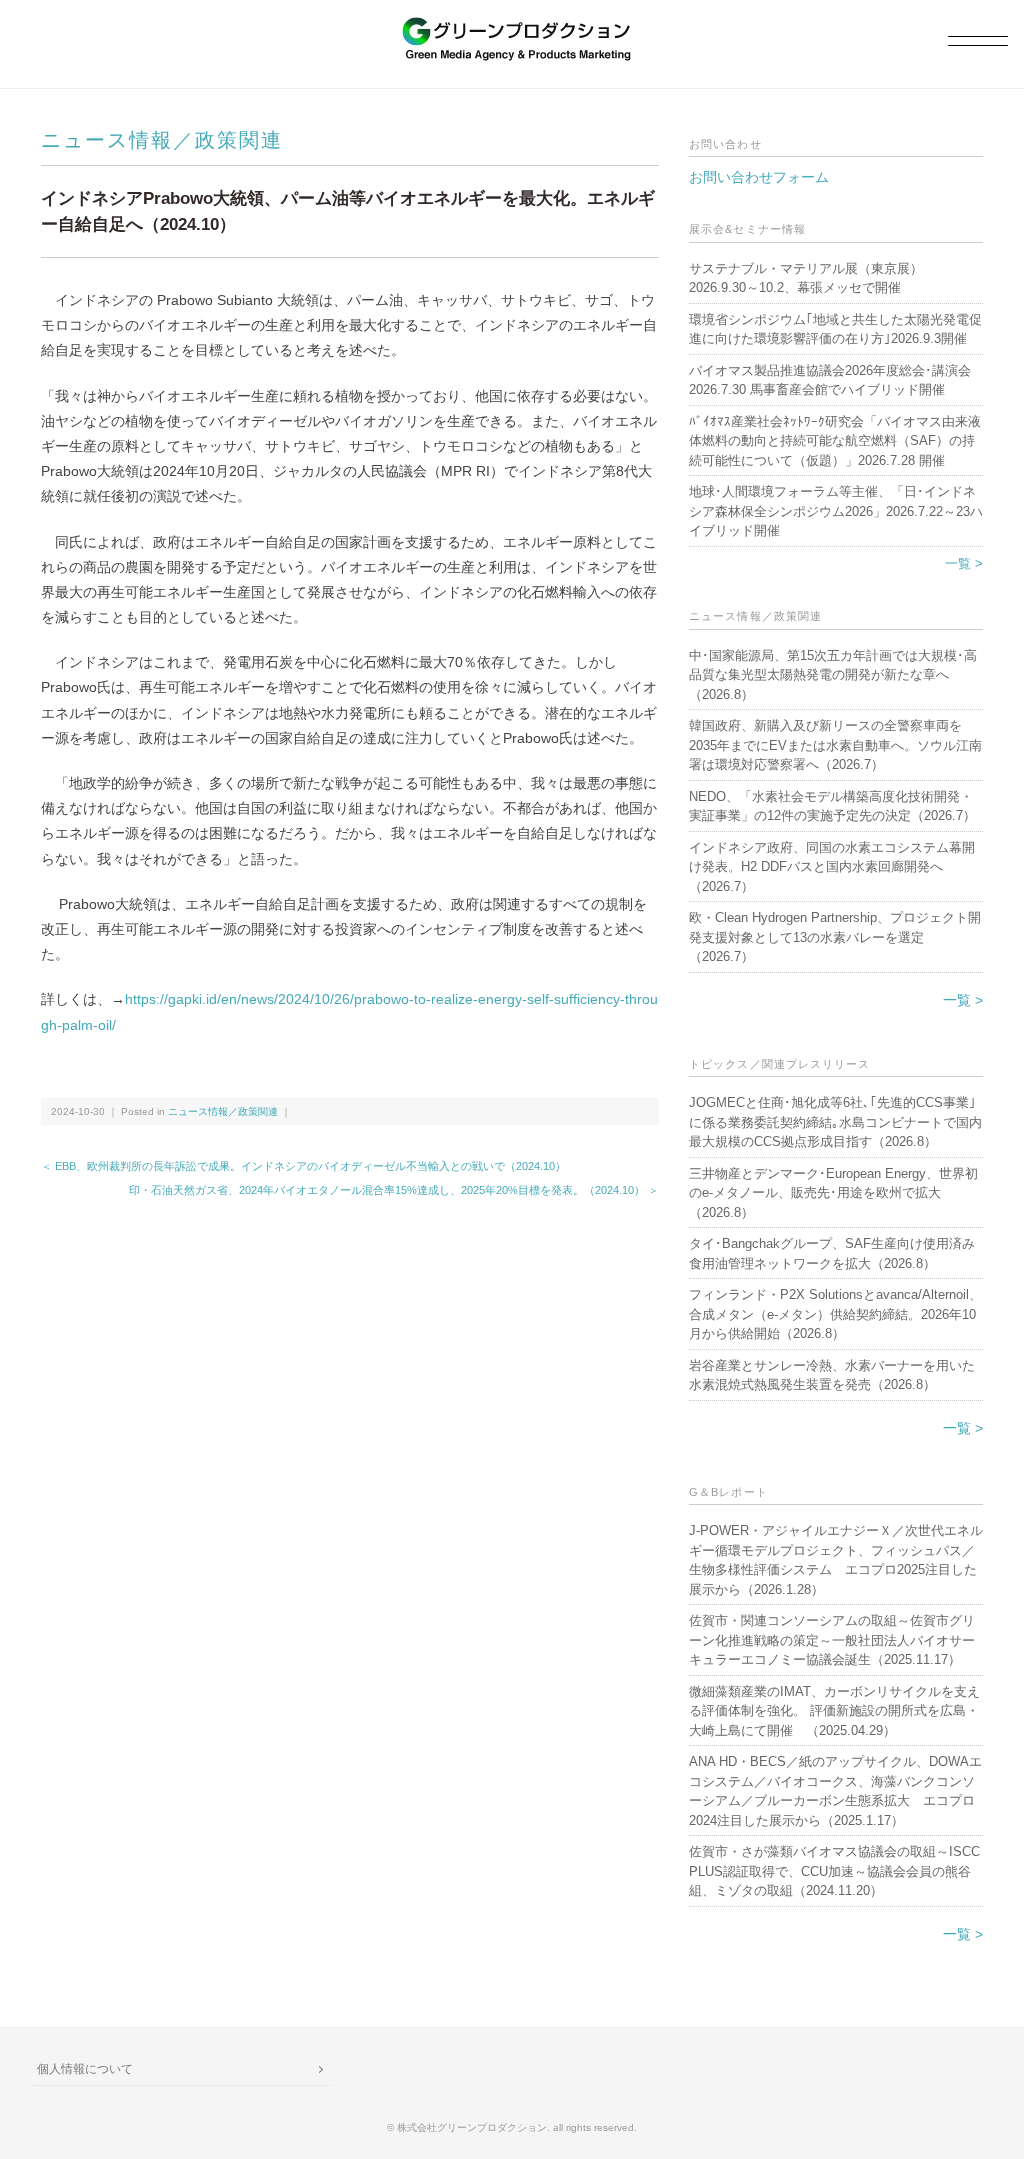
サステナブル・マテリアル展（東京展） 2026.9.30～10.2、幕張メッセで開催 (812, 278)
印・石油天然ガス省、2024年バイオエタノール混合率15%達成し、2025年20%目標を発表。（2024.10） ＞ (394, 1190)
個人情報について (85, 2069)
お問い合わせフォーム (759, 177)
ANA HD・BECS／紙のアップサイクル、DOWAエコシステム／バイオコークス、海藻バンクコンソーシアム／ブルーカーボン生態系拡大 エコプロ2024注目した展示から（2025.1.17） (835, 1791)
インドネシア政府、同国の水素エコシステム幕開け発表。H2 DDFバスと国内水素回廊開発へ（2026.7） (832, 867)
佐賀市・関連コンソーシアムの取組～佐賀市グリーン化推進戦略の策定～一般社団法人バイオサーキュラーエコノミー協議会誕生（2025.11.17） (832, 1640)
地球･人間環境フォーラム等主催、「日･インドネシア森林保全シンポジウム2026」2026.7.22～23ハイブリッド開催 (836, 511)
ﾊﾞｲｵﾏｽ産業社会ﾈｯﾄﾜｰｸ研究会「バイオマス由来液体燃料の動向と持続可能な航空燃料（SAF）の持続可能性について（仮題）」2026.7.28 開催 (835, 441)
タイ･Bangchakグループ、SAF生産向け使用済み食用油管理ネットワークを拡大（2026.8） (832, 1253)
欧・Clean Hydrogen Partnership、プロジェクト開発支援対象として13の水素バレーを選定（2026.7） (835, 937)
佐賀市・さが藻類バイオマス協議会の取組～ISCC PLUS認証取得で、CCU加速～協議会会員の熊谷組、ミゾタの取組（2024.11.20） (834, 1871)
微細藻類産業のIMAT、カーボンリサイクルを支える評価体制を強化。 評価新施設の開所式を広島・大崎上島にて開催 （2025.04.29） (834, 1711)
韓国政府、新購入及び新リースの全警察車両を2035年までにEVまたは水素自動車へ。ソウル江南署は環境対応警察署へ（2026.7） (835, 745)
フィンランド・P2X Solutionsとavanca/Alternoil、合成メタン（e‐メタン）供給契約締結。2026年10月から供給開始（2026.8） (835, 1314)
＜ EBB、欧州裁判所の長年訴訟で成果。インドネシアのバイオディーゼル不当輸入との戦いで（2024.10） (303, 1166)
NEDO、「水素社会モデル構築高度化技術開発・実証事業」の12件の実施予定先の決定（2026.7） (832, 806)
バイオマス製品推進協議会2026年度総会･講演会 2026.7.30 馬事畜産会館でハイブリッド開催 (830, 380)
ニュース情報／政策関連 (162, 140)
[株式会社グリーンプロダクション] (512, 26)
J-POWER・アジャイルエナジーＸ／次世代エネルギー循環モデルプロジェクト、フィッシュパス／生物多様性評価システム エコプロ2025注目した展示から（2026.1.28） (836, 1560)
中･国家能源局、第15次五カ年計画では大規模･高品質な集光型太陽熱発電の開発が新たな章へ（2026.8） (833, 675)
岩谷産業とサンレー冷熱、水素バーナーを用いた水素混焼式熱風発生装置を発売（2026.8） (832, 1375)
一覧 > (964, 563)
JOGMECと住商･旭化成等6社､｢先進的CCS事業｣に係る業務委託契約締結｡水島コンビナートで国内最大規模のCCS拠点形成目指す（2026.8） (835, 1122)
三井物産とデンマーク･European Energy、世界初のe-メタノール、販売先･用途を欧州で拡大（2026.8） (833, 1193)
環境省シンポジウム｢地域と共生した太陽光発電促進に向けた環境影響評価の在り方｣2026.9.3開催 (835, 329)
